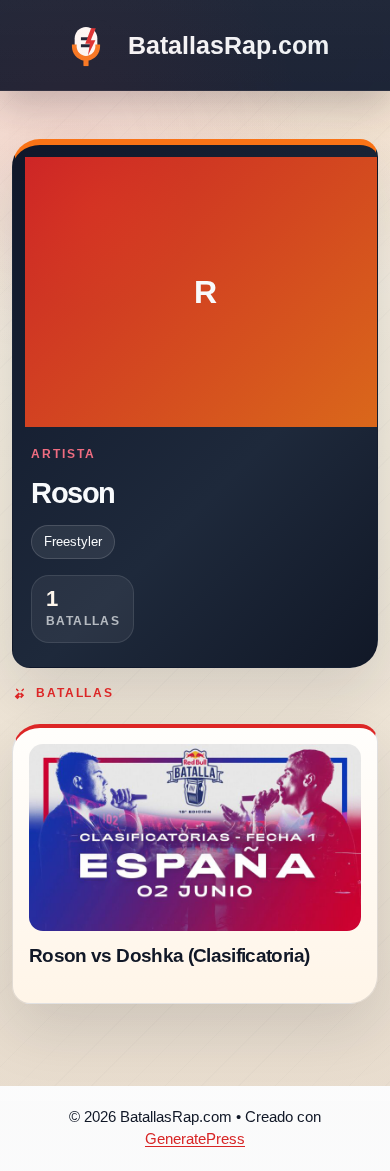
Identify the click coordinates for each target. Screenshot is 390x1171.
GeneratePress (195, 1138)
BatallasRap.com (228, 45)
